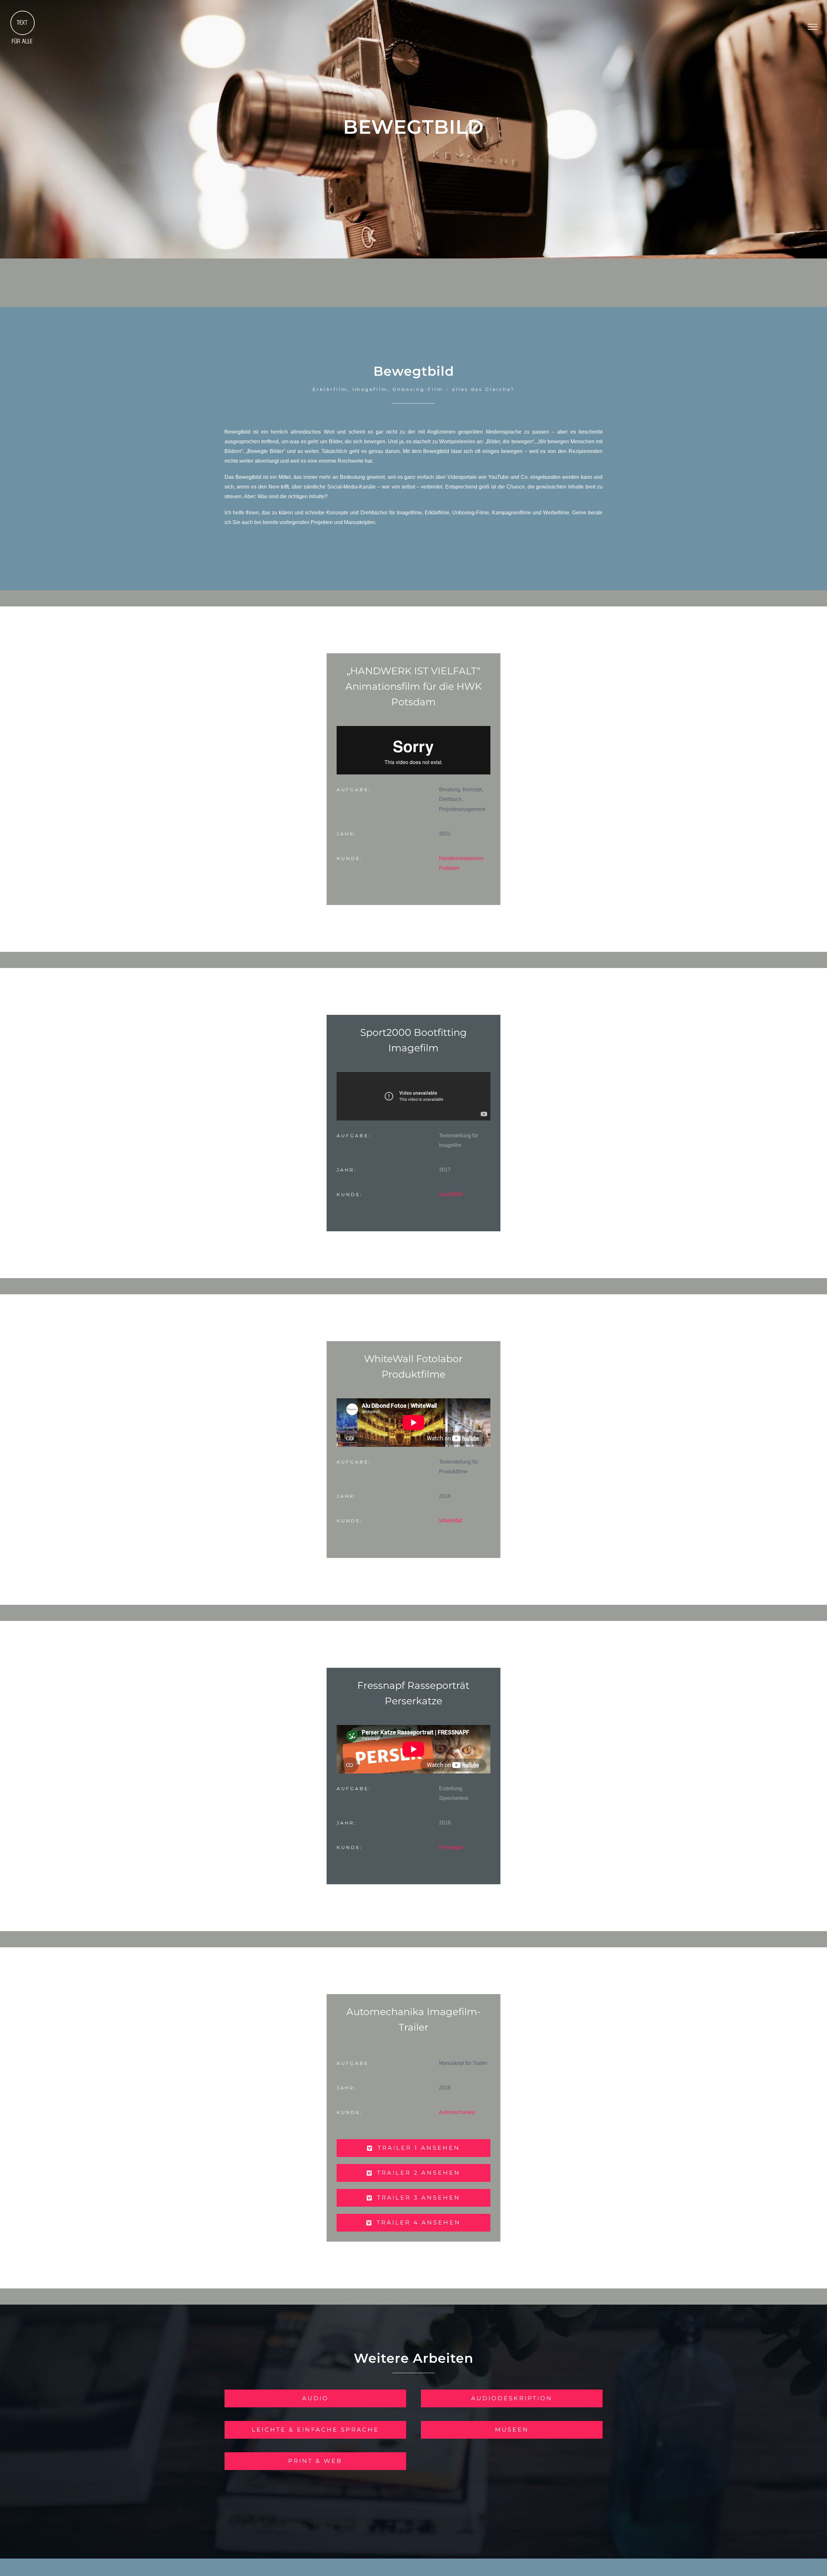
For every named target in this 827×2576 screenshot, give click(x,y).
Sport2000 (451, 1194)
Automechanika (457, 2112)
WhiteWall (451, 1521)
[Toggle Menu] (812, 27)
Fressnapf (450, 1847)
